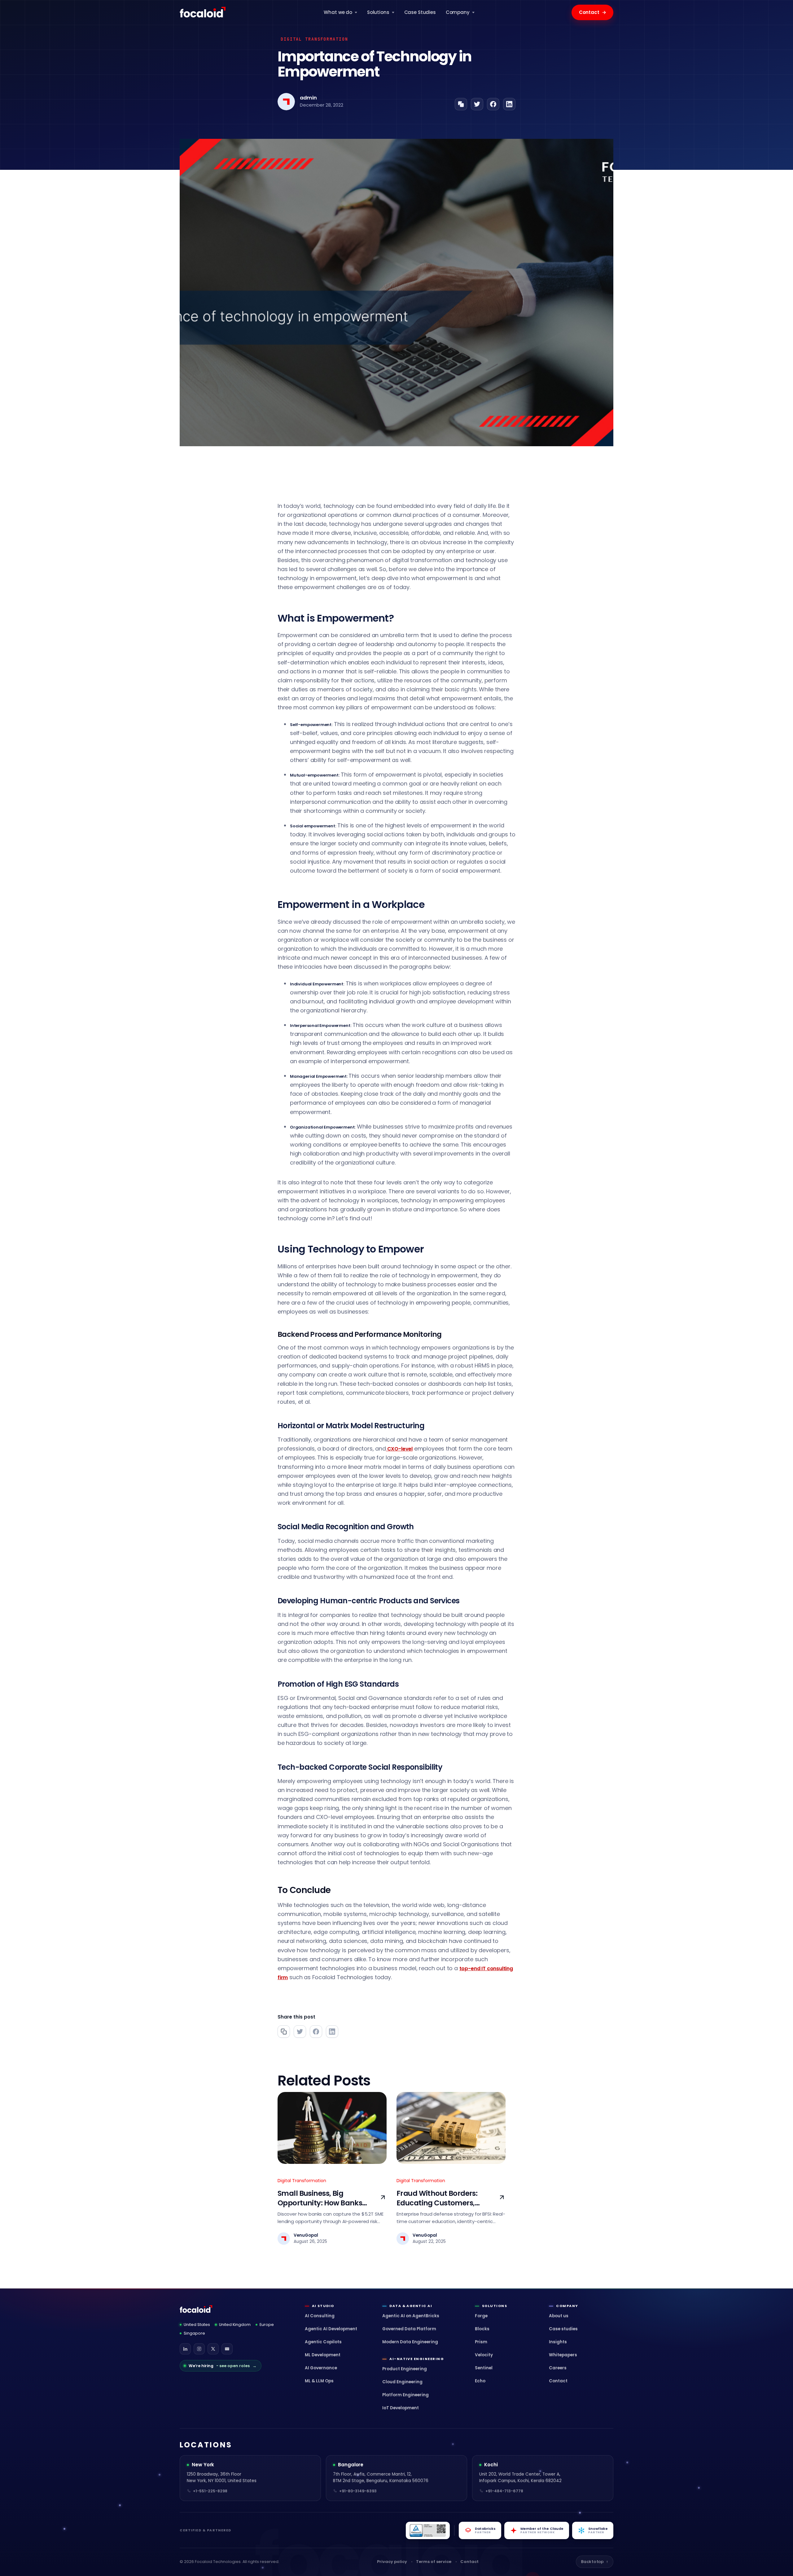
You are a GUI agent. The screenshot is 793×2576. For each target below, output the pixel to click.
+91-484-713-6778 (504, 2491)
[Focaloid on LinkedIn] (185, 2349)
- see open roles (223, 2366)
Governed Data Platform (409, 2329)
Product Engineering (405, 2369)
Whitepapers (563, 2355)
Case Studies (420, 12)
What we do (338, 12)
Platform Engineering (405, 2395)
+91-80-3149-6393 (358, 2491)
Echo (480, 2381)
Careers (558, 2368)
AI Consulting (320, 2316)
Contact (593, 12)
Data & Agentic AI (411, 2306)
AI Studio (323, 2306)
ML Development (323, 2355)
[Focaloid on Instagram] (199, 2349)
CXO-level (399, 1449)
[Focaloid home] (203, 12)
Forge (481, 2316)
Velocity (484, 2355)
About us (559, 2316)
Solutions (378, 12)
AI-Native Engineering (417, 2359)
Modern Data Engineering (410, 2342)
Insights (558, 2342)
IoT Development (401, 2408)
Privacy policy (392, 2562)
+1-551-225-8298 (210, 2491)
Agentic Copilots (323, 2342)
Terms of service (434, 2562)
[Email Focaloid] (227, 2349)
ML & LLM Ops (319, 2381)
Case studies (563, 2329)
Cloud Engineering (402, 2382)
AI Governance (321, 2368)
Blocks (482, 2329)
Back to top (595, 2562)
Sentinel (484, 2368)
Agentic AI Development (331, 2329)
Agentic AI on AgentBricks (411, 2316)
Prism (481, 2342)
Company (458, 12)
